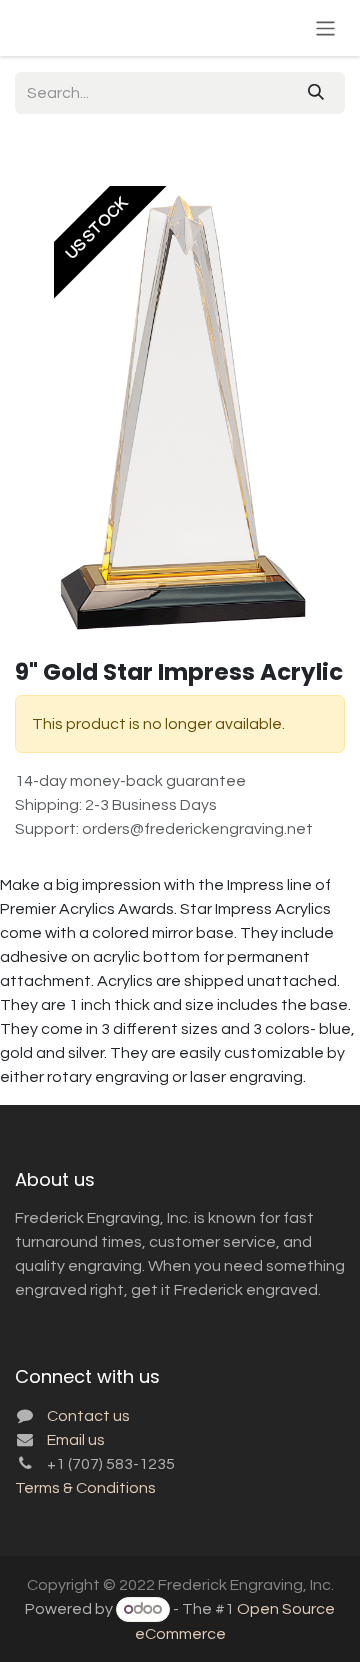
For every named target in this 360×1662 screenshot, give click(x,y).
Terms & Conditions (85, 1488)
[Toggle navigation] (325, 27)
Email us (76, 1440)
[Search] (316, 93)
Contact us (88, 1416)
